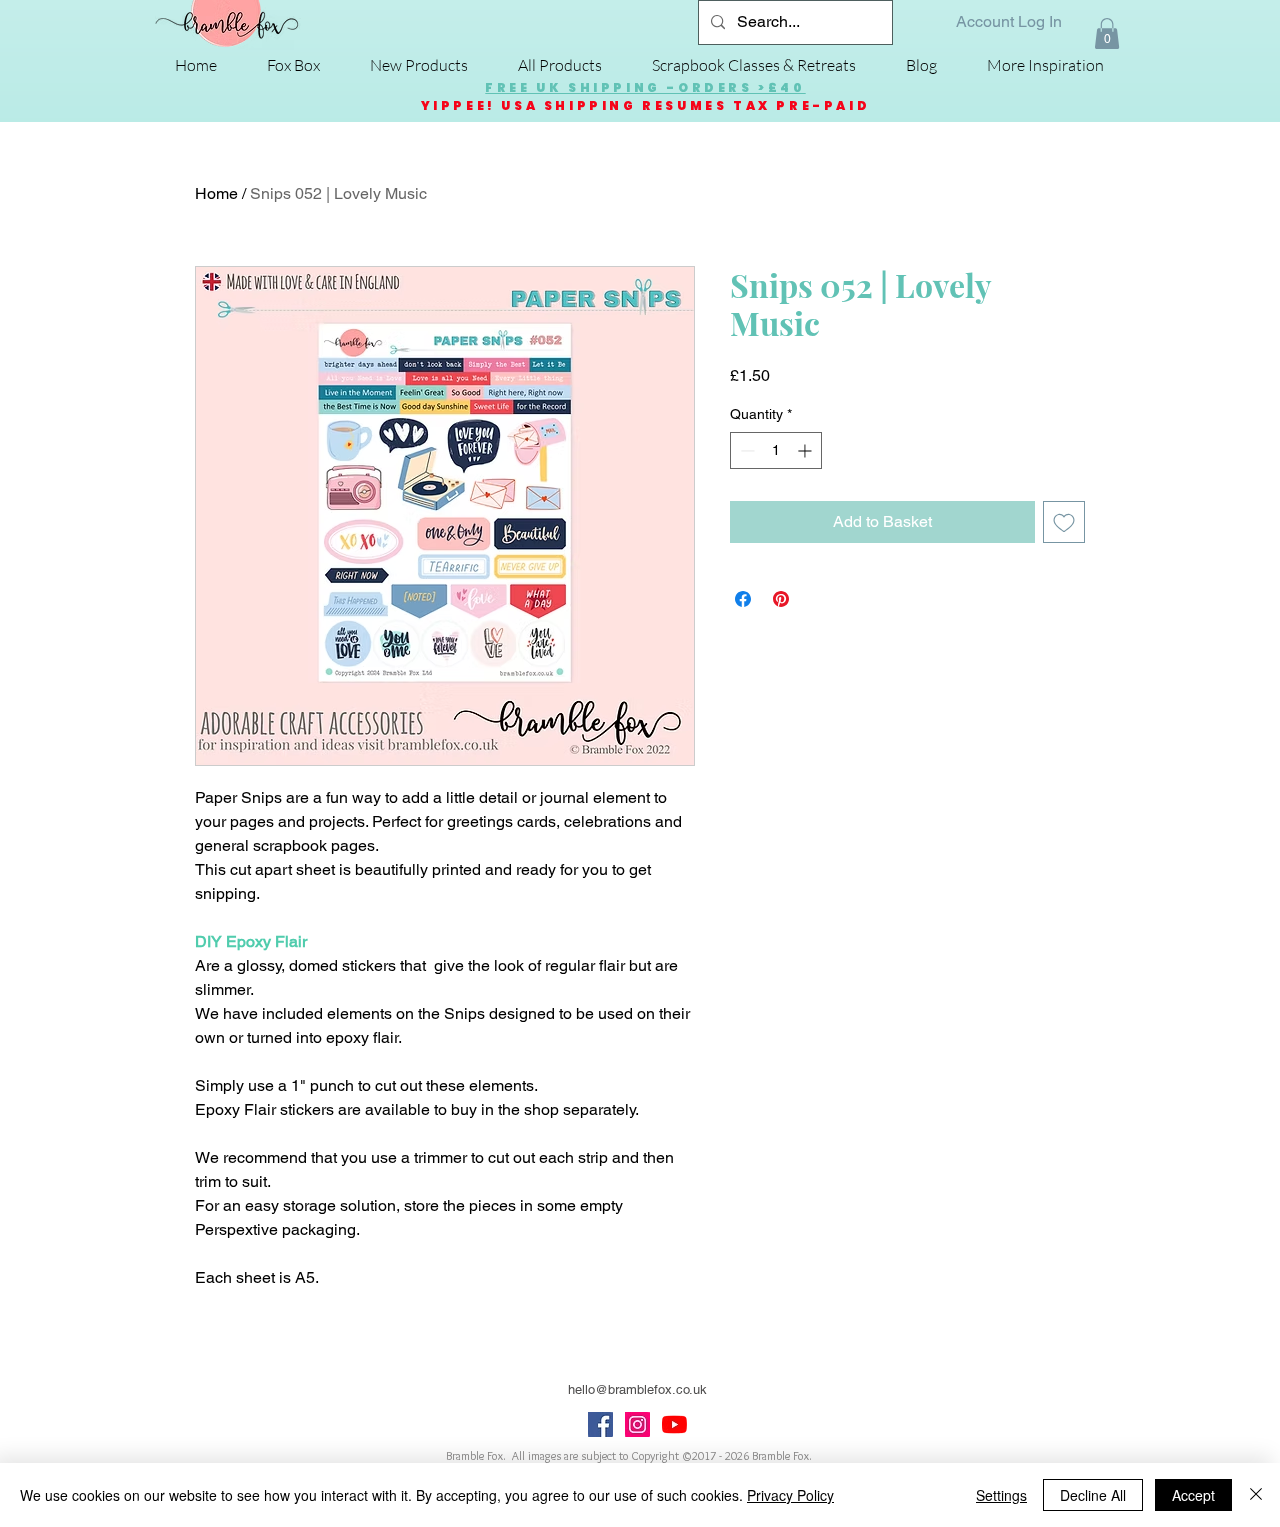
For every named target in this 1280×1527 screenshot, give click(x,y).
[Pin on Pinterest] (781, 599)
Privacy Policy (790, 1495)
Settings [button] (1001, 1495)
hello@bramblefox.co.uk (637, 1389)
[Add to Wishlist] (1064, 522)
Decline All (1093, 1495)
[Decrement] (745, 450)
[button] (1107, 33)
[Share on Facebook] (743, 599)
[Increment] (806, 450)
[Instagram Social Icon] (637, 1424)
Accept (1193, 1495)
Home (216, 193)
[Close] (1256, 1495)
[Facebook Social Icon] (600, 1424)
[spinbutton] (776, 450)
